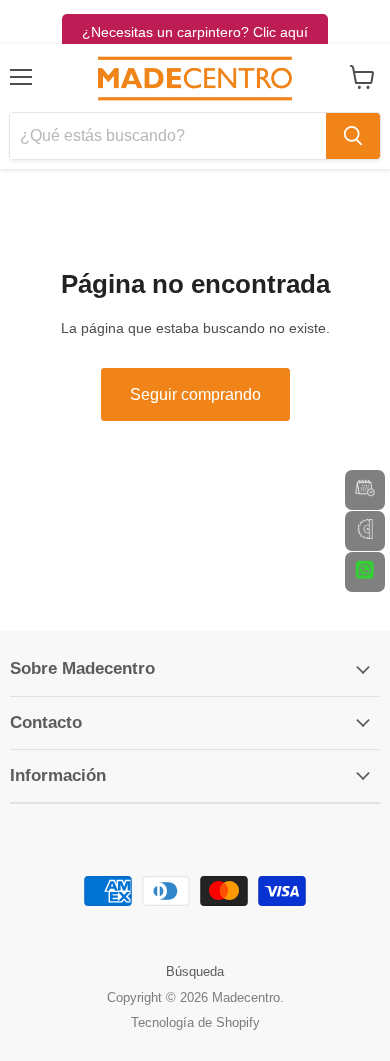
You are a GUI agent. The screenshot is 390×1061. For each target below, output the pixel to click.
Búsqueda (195, 971)
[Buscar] (353, 136)
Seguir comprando (195, 394)
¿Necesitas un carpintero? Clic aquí (195, 32)
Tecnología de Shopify (195, 1022)
